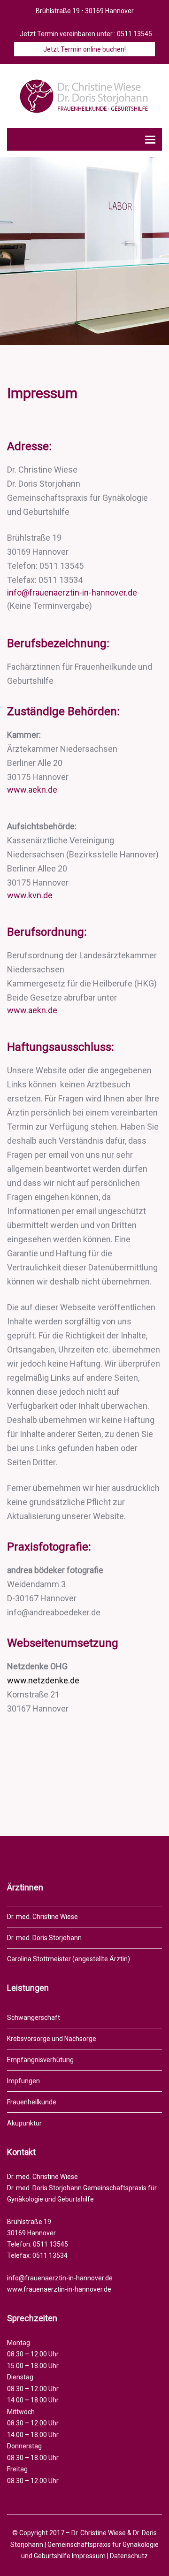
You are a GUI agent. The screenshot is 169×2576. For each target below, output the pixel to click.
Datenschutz (129, 2556)
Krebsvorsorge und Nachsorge (52, 2039)
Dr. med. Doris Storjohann (44, 1938)
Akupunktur (24, 2123)
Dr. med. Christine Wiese (42, 1917)
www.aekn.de (32, 790)
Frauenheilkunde (32, 2102)
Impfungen (23, 2081)
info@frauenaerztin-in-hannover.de (72, 592)
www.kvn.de (30, 895)
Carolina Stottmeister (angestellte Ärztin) (69, 1959)
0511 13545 (134, 34)
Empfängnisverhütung (40, 2060)
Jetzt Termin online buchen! (84, 49)
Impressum (89, 2556)
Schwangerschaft (34, 2018)
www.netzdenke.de (43, 1680)
